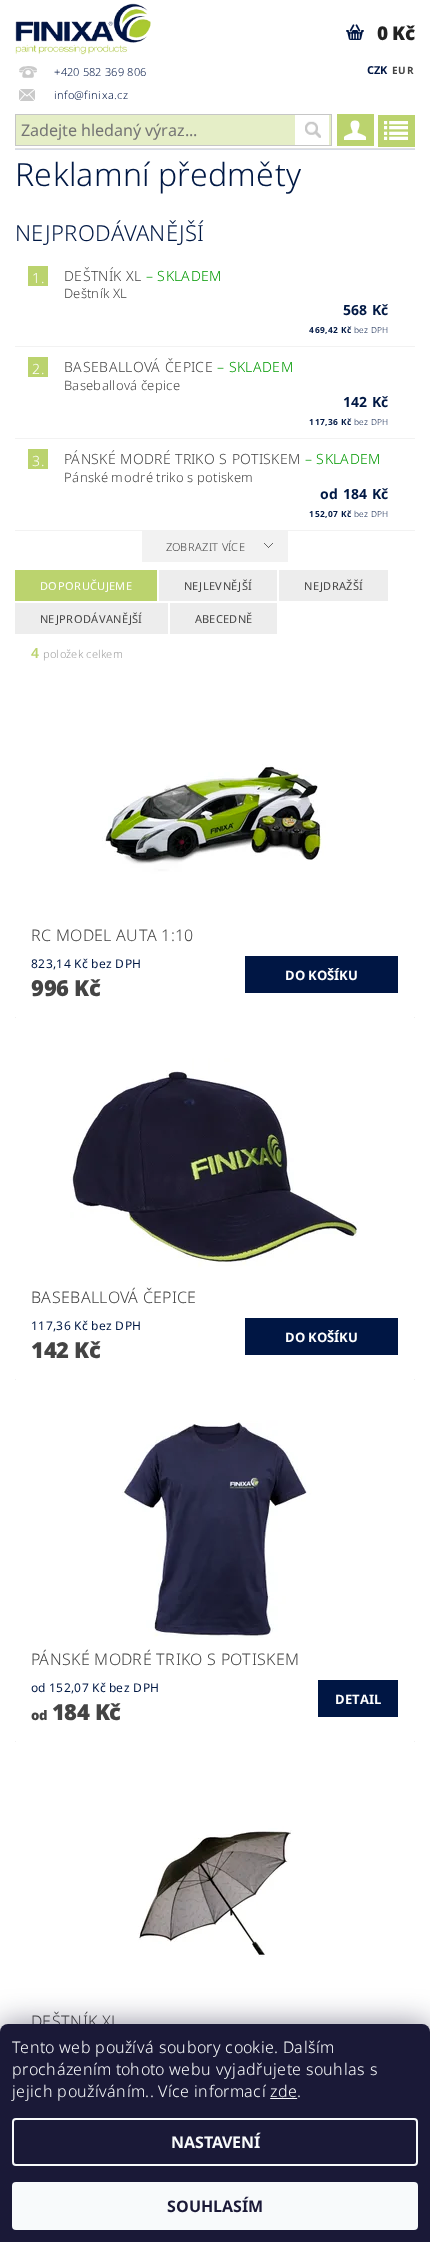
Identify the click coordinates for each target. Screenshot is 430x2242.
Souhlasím (215, 2206)
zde (283, 2091)
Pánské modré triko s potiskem (222, 458)
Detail (358, 1699)
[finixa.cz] (83, 26)
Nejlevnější (218, 585)
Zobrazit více (205, 546)
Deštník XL (142, 275)
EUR (403, 70)
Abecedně (224, 618)
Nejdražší (333, 585)
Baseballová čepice (178, 366)
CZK (377, 69)
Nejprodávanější (91, 618)
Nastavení (215, 2142)
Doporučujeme (86, 585)
